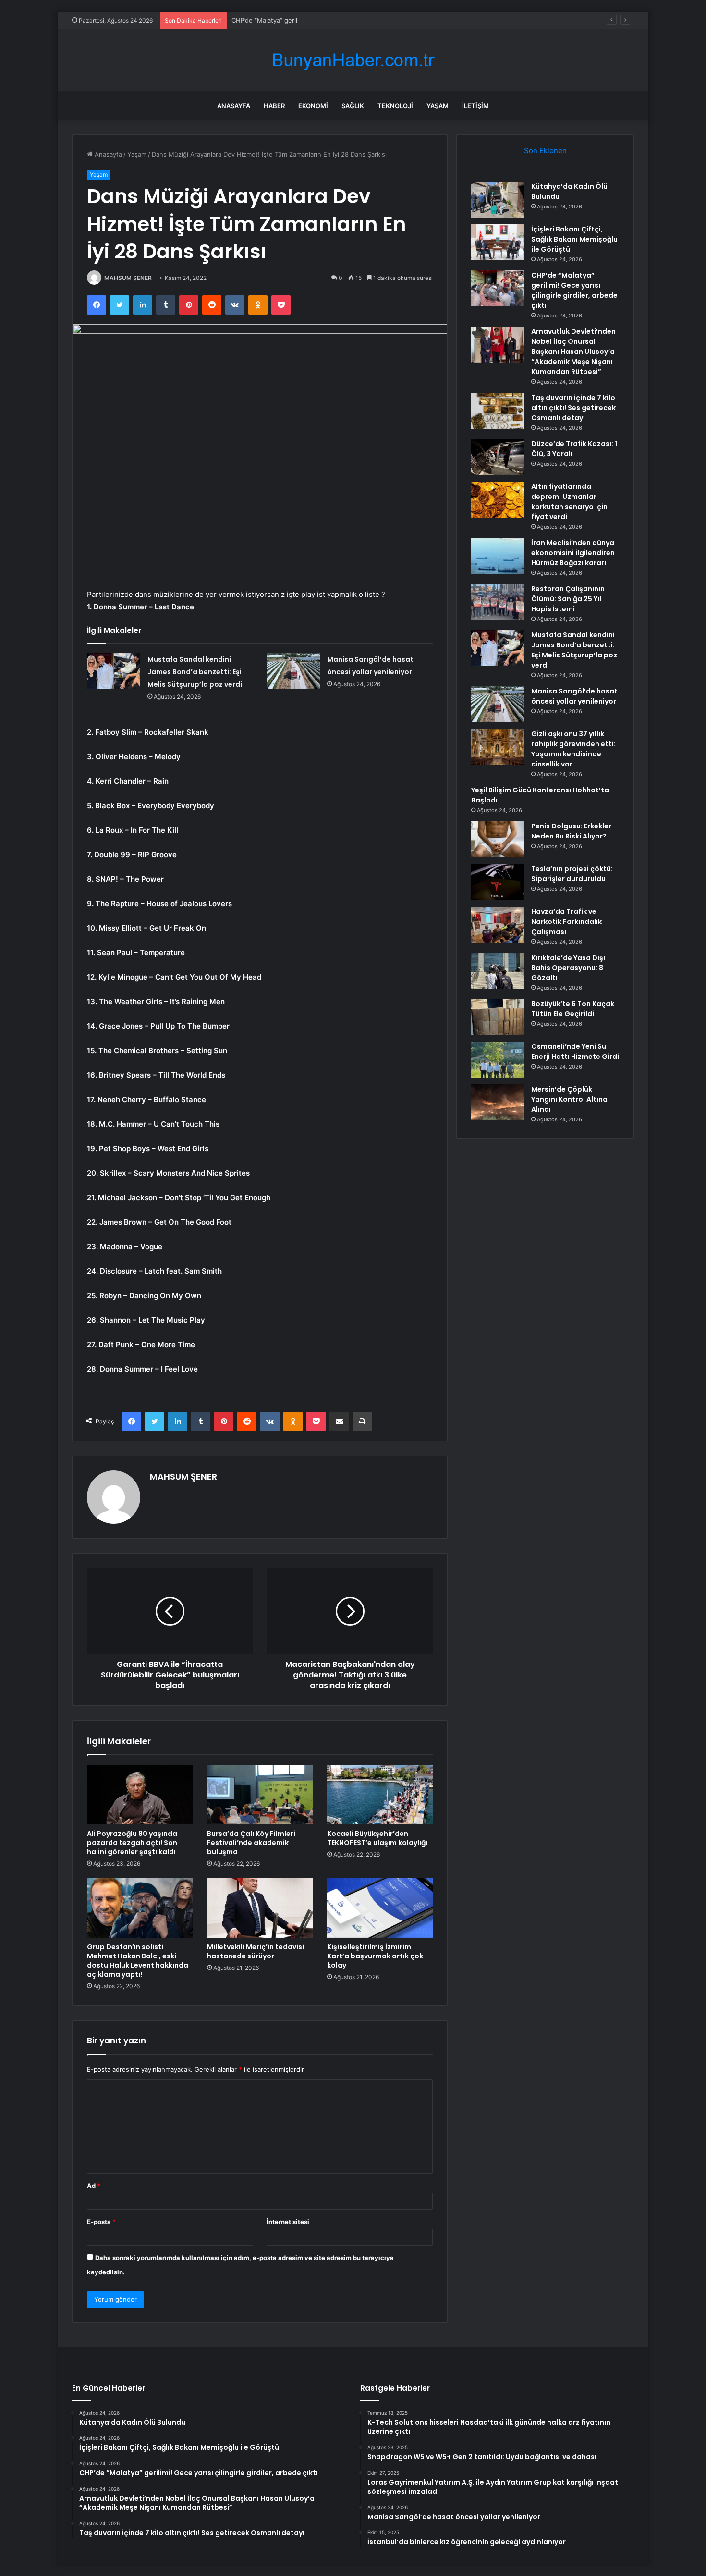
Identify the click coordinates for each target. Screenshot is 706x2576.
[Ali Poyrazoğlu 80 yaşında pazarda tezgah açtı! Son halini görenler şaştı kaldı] (140, 1795)
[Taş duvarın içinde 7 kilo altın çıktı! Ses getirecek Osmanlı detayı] (498, 411)
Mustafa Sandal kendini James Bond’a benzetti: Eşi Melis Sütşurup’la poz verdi (195, 672)
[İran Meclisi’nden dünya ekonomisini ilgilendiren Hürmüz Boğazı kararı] (498, 556)
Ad (94, 2186)
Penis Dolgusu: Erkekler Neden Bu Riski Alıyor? (571, 831)
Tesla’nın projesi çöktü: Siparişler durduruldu (572, 874)
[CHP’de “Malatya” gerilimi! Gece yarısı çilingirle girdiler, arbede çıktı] (498, 288)
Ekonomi (313, 106)
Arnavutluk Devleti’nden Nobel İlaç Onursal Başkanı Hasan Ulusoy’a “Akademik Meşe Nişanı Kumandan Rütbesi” (573, 352)
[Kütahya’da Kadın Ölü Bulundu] (498, 200)
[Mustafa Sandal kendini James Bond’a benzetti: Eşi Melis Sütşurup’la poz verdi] (114, 671)
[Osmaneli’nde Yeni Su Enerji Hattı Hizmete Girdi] (498, 1060)
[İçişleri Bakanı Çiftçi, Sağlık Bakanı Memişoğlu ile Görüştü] (498, 242)
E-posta (101, 2222)
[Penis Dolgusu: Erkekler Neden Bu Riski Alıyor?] (498, 839)
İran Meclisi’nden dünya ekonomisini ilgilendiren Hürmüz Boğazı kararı (573, 553)
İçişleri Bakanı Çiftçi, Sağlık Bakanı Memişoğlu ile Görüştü (574, 239)
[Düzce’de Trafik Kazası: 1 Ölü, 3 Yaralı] (498, 457)
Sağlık (353, 106)
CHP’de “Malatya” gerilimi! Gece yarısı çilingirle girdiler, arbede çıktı (331, 20)
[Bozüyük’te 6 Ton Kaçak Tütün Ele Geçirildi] (498, 1017)
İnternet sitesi (288, 2222)
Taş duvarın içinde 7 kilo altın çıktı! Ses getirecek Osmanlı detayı (573, 408)
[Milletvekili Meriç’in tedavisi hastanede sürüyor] (260, 1908)
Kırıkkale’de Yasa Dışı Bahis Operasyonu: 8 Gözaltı (568, 968)
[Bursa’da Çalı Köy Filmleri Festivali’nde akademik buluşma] (260, 1795)
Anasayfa (234, 106)
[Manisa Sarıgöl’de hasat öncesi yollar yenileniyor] (293, 671)
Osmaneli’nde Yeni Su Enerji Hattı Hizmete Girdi (575, 1051)
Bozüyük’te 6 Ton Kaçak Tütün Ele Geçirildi (573, 1009)
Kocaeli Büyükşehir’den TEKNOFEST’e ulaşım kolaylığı (377, 1838)
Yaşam (438, 106)
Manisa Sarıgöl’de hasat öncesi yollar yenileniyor (574, 696)
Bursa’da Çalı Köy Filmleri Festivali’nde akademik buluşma (251, 1843)
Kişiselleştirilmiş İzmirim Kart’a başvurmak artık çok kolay (375, 1956)
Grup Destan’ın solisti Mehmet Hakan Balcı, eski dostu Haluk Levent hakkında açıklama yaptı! (138, 1961)
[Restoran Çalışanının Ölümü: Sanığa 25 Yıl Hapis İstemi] (498, 602)
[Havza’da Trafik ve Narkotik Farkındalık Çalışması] (498, 925)
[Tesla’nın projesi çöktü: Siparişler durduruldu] (498, 882)
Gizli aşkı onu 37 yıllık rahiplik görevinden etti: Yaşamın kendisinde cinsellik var (573, 749)
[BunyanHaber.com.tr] (353, 60)
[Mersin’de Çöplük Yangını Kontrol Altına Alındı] (498, 1102)
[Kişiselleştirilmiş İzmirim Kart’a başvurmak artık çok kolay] (380, 1908)
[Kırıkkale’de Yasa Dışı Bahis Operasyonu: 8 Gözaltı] (498, 971)
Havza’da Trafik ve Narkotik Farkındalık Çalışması (566, 922)
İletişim (475, 106)
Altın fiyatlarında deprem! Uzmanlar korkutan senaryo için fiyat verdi (569, 502)
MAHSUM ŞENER (128, 278)
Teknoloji (395, 106)
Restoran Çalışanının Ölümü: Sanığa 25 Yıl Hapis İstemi (568, 599)
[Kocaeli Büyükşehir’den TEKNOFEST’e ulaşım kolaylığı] (380, 1795)
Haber (274, 106)
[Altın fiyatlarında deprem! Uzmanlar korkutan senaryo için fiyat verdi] (498, 500)
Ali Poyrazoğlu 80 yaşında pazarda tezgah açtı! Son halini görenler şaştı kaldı (132, 1843)
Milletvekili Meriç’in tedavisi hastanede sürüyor (256, 1951)
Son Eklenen (545, 151)
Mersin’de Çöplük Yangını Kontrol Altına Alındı (569, 1099)
